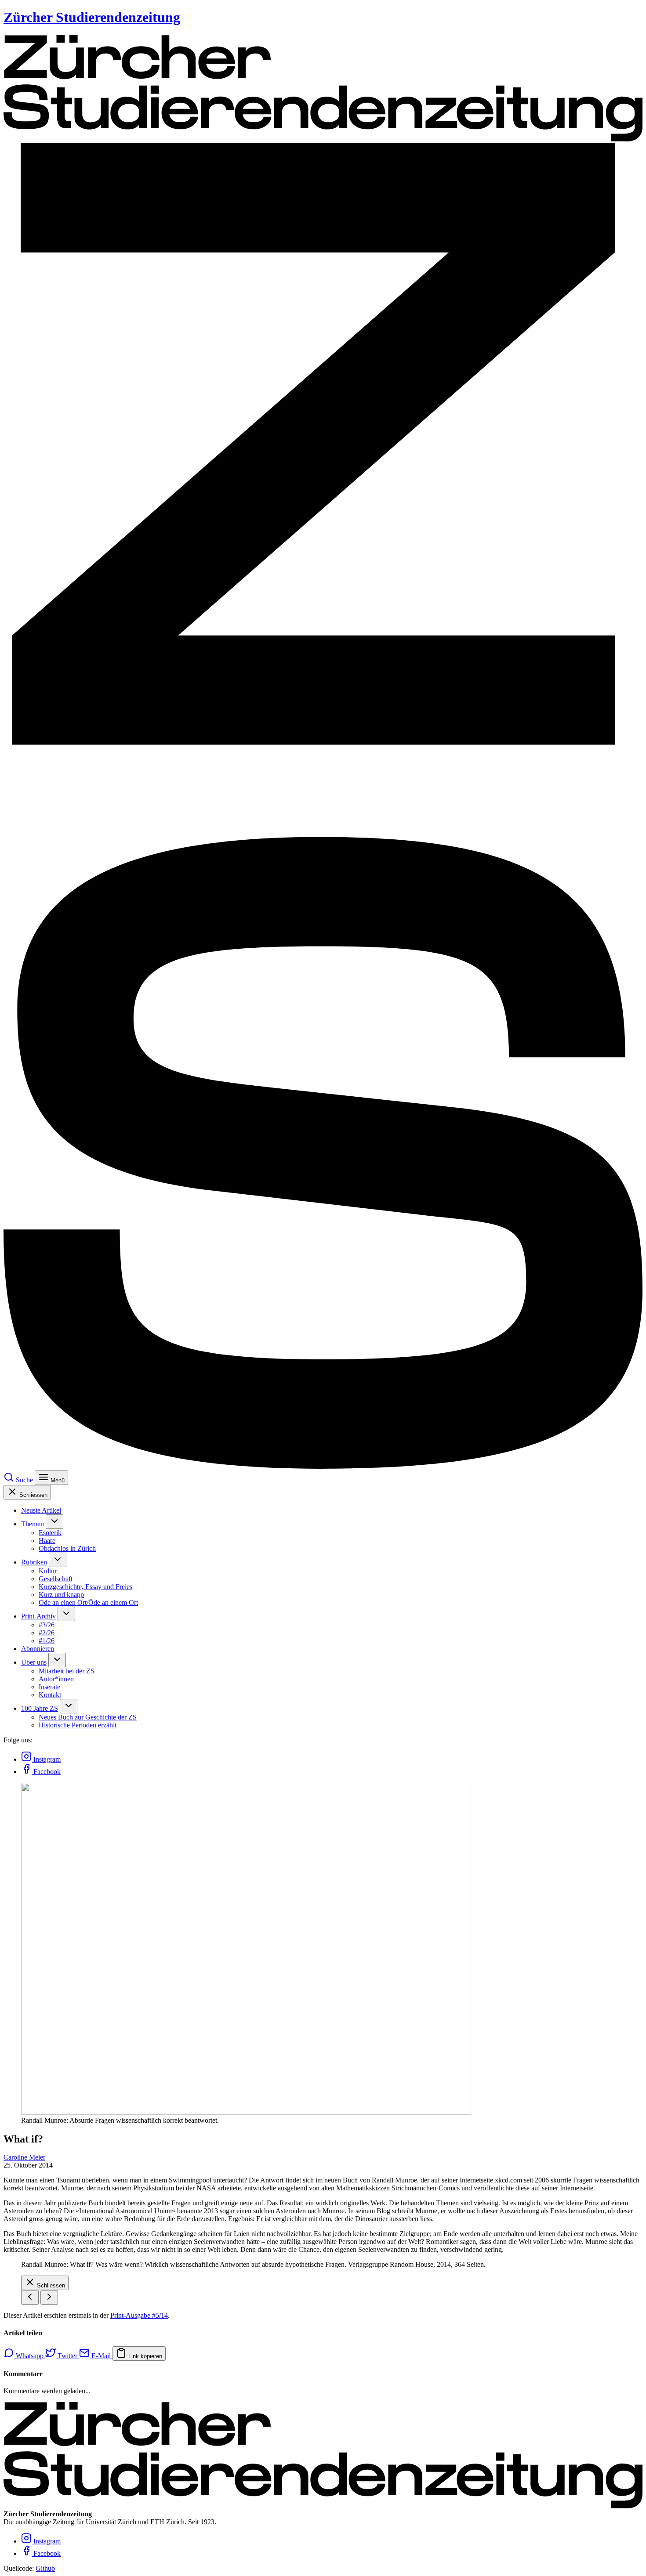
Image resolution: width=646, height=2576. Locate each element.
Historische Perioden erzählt (78, 1725)
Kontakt (50, 1695)
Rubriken (34, 1562)
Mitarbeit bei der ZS (67, 1671)
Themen (33, 1524)
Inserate (49, 1687)
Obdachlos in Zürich (67, 1548)
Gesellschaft (56, 1579)
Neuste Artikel (41, 1510)
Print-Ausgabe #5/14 (139, 2315)
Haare (47, 1541)
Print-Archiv (38, 1616)
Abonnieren (38, 1649)
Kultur (48, 1571)
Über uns (34, 1662)
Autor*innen (56, 1679)
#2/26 (47, 1633)
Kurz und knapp (61, 1595)
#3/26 (47, 1625)
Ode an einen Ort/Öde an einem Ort (88, 1602)
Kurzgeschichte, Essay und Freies (85, 1587)
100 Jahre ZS (40, 1708)
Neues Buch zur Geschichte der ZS (88, 1717)
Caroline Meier (24, 2157)
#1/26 (47, 1641)
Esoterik (50, 1533)
